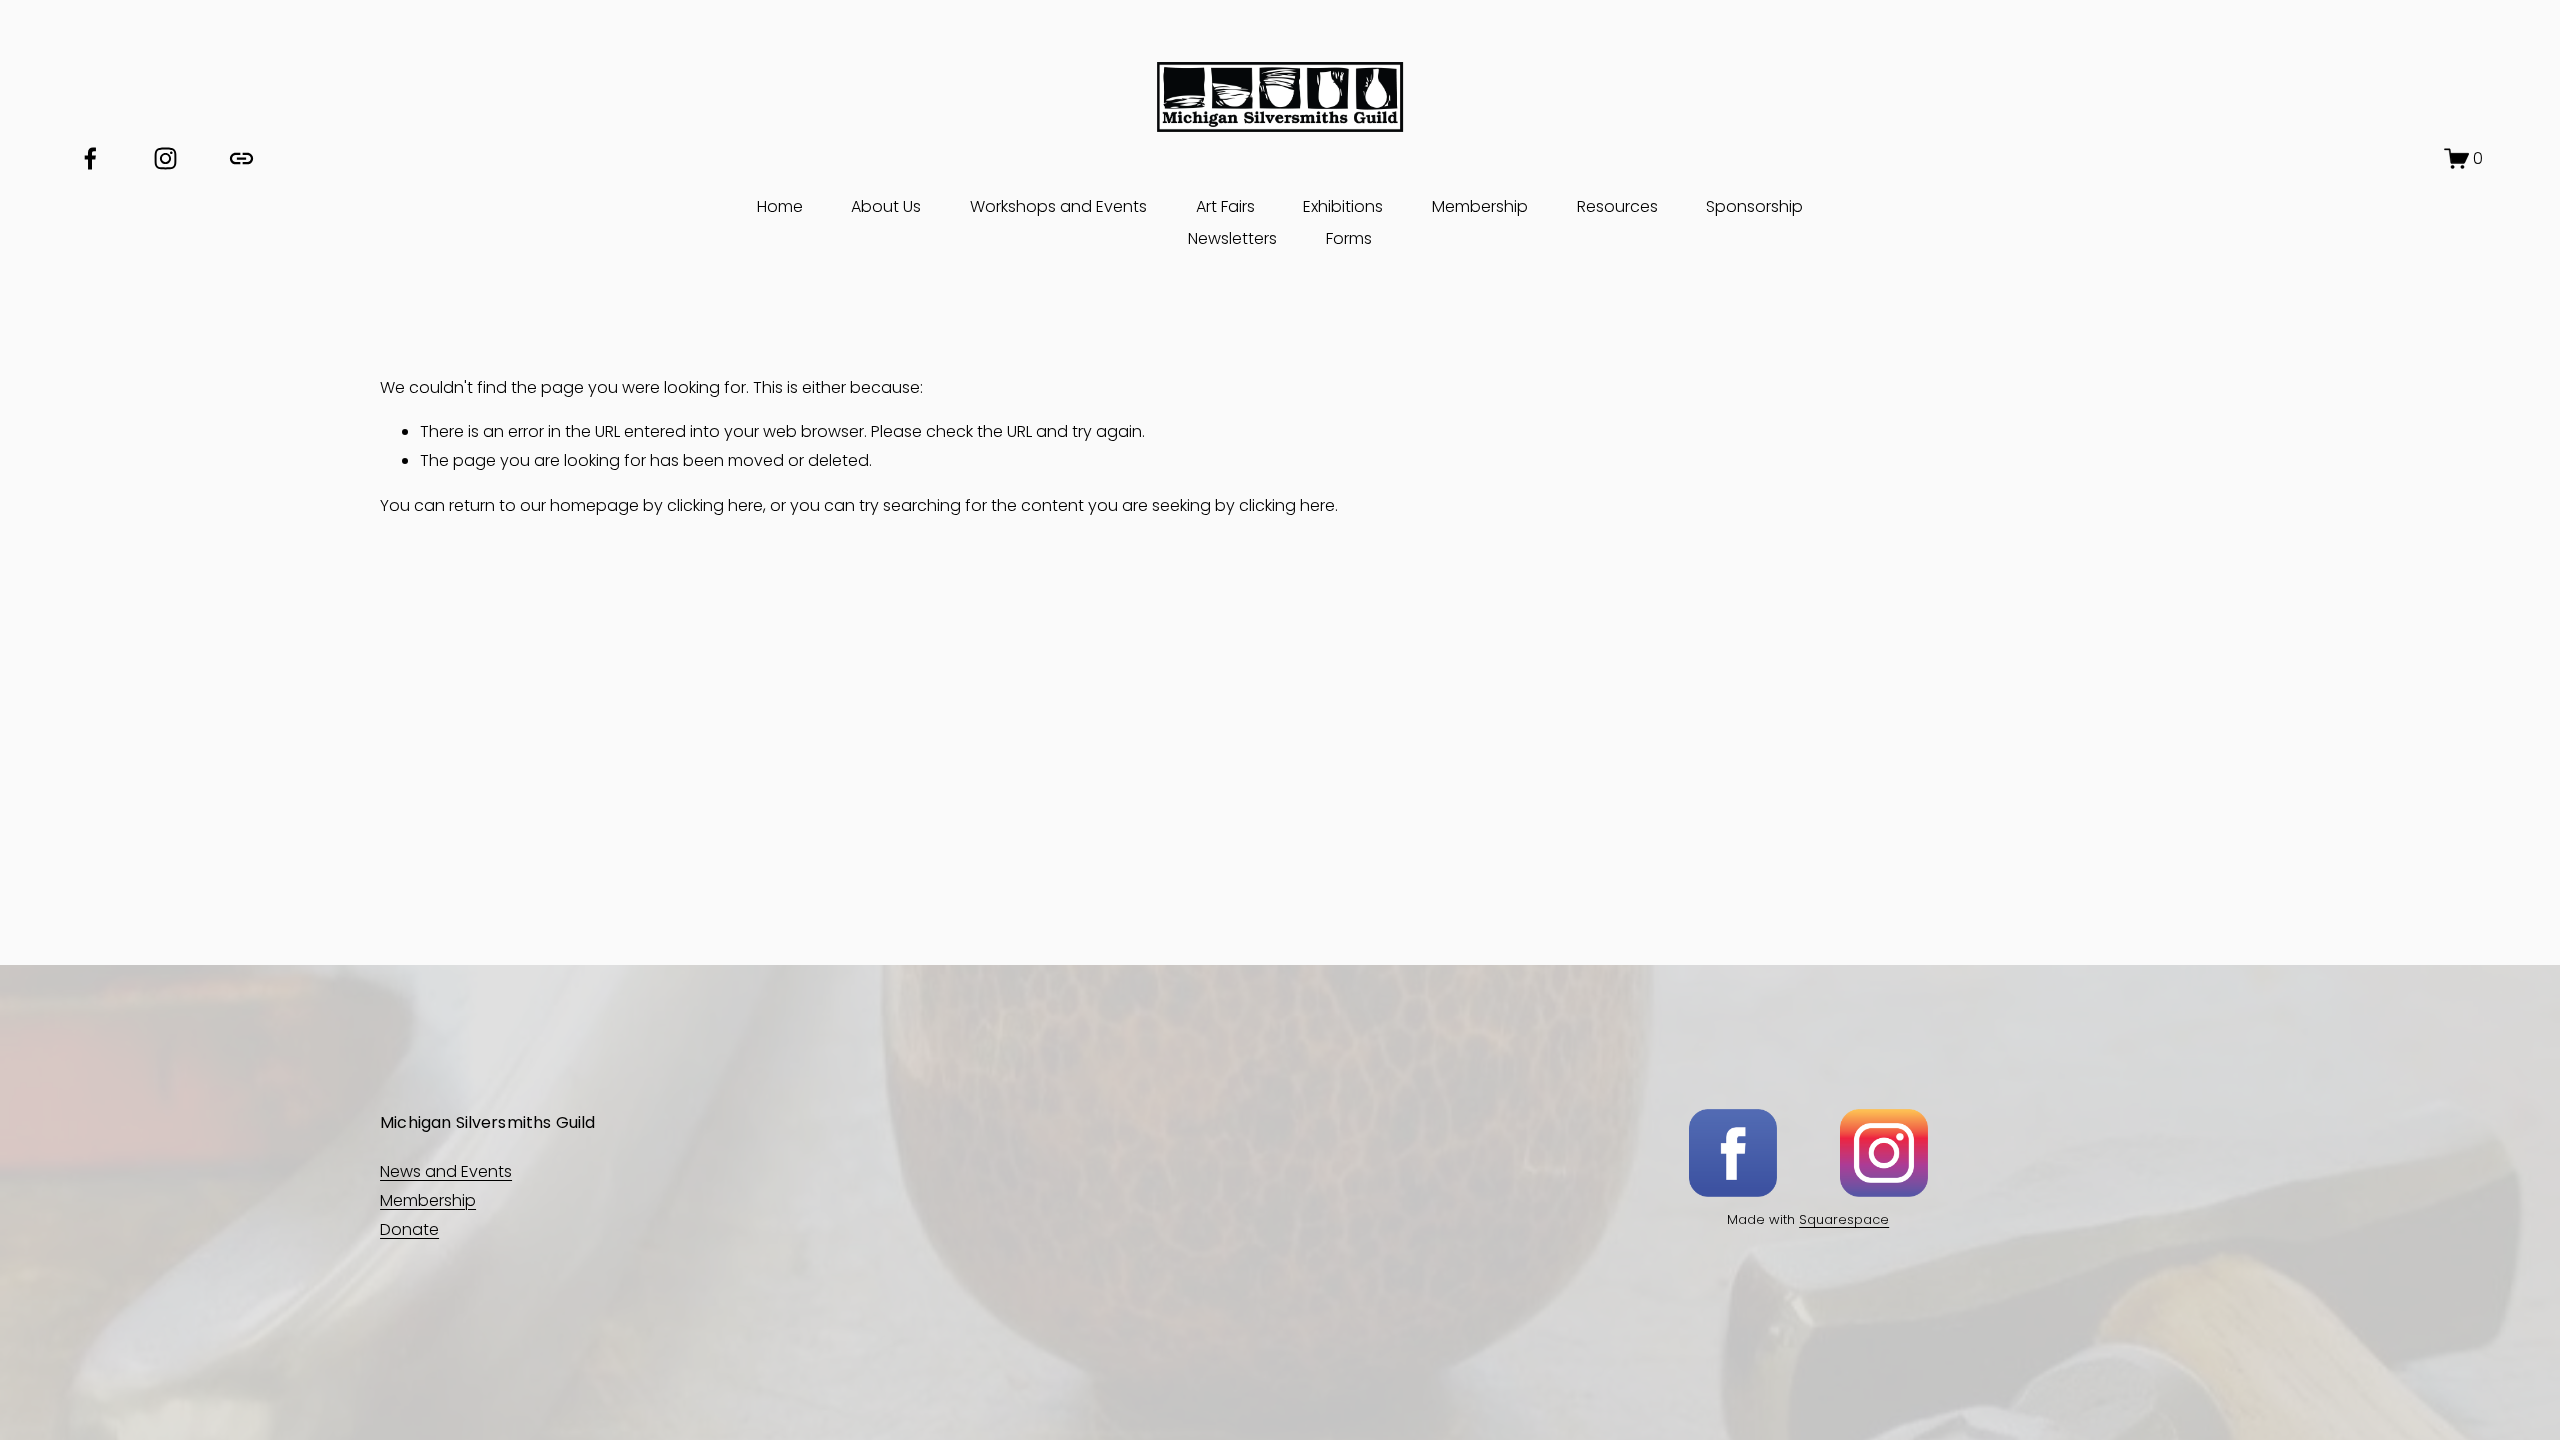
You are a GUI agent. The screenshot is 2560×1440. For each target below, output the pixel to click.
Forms (1349, 238)
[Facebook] (90, 158)
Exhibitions (1343, 206)
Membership (1480, 206)
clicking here (715, 505)
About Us (886, 206)
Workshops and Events (1058, 206)
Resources (1617, 206)
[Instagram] (165, 158)
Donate (409, 1229)
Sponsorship (1754, 206)
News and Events (446, 1171)
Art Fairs (1225, 206)
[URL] (241, 158)
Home (780, 206)
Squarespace (1844, 1219)
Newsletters (1232, 238)
